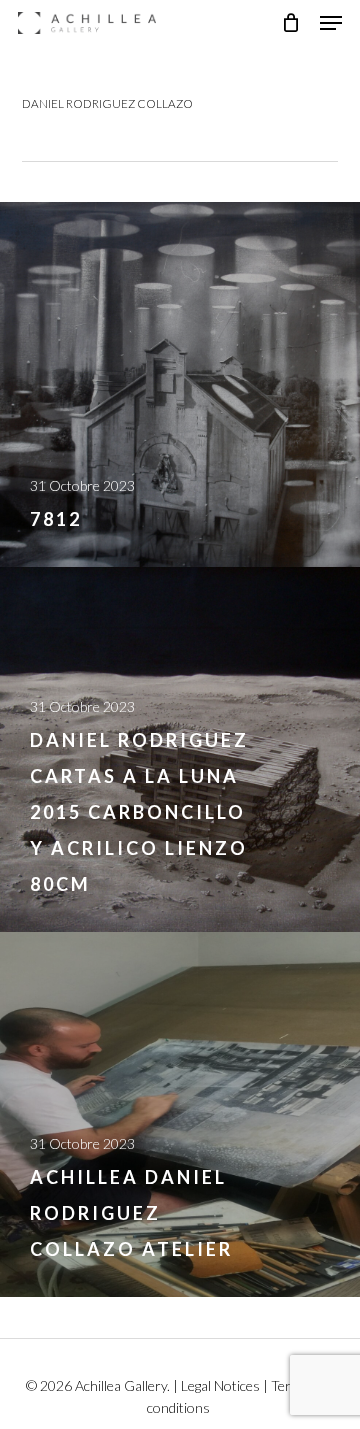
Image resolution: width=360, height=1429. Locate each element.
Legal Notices (220, 1385)
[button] (331, 23)
